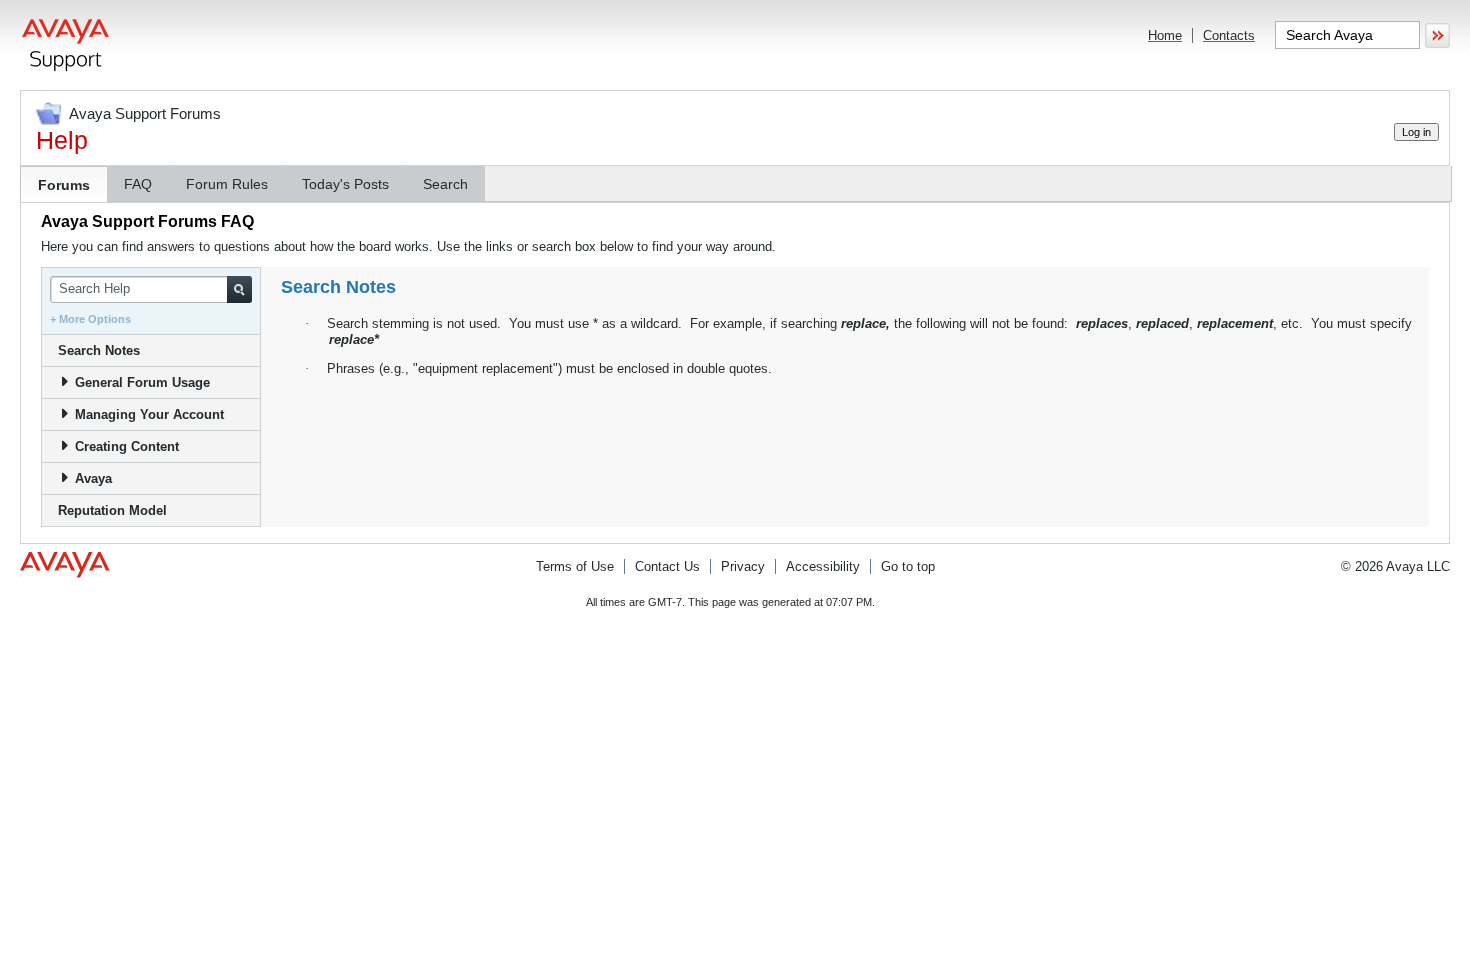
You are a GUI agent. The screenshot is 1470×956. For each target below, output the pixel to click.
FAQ (138, 184)
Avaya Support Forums (145, 113)
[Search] (239, 289)
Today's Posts (345, 184)
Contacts (1229, 35)
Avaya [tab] (93, 478)
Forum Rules (227, 184)
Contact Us (667, 566)
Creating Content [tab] (127, 446)
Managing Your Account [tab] (149, 414)
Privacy (743, 566)
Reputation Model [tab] (112, 510)
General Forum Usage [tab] (142, 382)
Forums (64, 185)
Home (1165, 35)
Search (445, 184)
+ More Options (90, 319)
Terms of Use (575, 566)
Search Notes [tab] (99, 350)
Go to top (908, 566)
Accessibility (823, 566)
